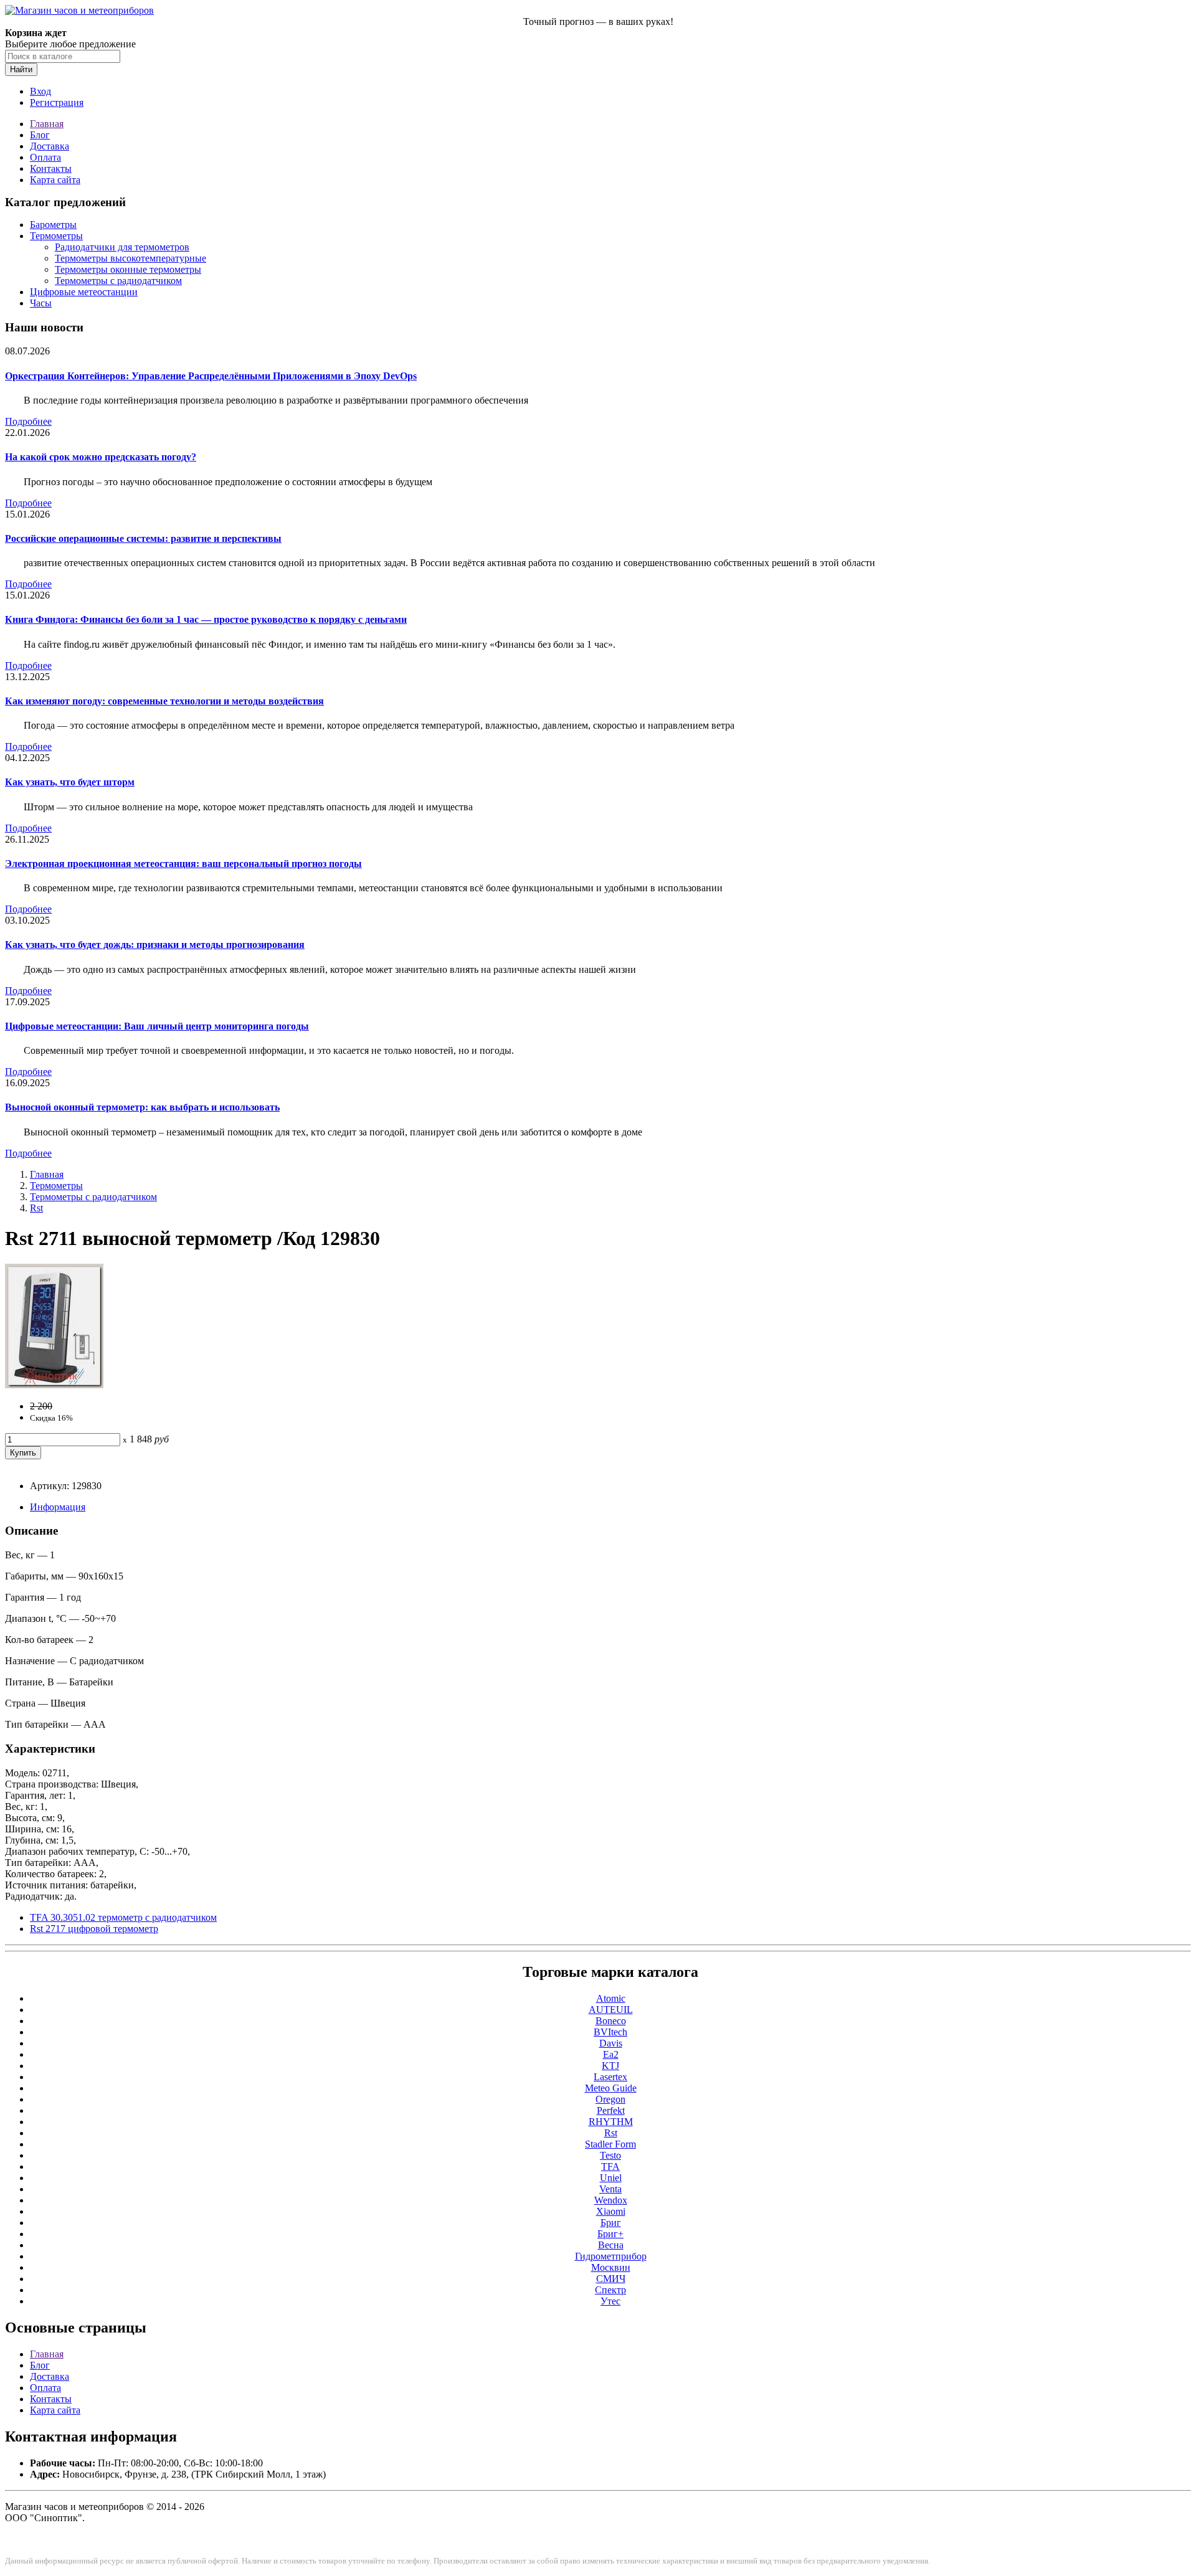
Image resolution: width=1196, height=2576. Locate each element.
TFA (610, 2166)
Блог (40, 135)
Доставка (50, 146)
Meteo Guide (611, 2088)
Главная (47, 124)
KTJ (610, 2066)
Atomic (611, 1998)
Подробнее (28, 421)
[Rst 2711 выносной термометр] (54, 1385)
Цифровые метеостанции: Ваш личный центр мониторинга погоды (157, 1026)
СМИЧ (611, 2279)
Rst (36, 1208)
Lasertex (610, 2077)
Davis (611, 2043)
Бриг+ (610, 2234)
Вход (40, 91)
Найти (21, 69)
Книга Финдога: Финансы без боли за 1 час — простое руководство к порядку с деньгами (206, 619)
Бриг (611, 2223)
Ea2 (611, 2054)
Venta (610, 2189)
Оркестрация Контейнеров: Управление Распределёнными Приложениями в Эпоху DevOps (211, 376)
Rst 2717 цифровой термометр (94, 1929)
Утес (610, 2301)
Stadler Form (610, 2144)
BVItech (610, 2032)
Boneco (611, 2021)
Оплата (45, 157)
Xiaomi (611, 2211)
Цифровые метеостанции (84, 292)
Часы (41, 303)
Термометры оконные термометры (128, 269)
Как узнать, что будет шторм (70, 782)
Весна (611, 2245)
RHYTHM (611, 2122)
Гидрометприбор (611, 2256)
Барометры (53, 225)
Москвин (611, 2267)
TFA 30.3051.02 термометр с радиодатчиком (123, 1917)
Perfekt (611, 2110)
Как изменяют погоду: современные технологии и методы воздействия (164, 701)
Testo (610, 2155)
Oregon (610, 2099)
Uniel (611, 2178)
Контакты (51, 168)
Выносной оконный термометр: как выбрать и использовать (142, 1107)
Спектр (610, 2290)
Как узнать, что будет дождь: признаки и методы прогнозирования (155, 945)
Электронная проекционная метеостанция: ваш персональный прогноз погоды (183, 864)
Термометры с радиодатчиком (118, 281)
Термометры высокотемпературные (131, 258)
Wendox (611, 2200)
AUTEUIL (611, 2010)
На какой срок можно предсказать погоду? (101, 457)
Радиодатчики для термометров (122, 247)
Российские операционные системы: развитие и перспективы (143, 538)
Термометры (56, 236)
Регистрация (57, 102)
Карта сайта (55, 180)
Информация (58, 1507)
